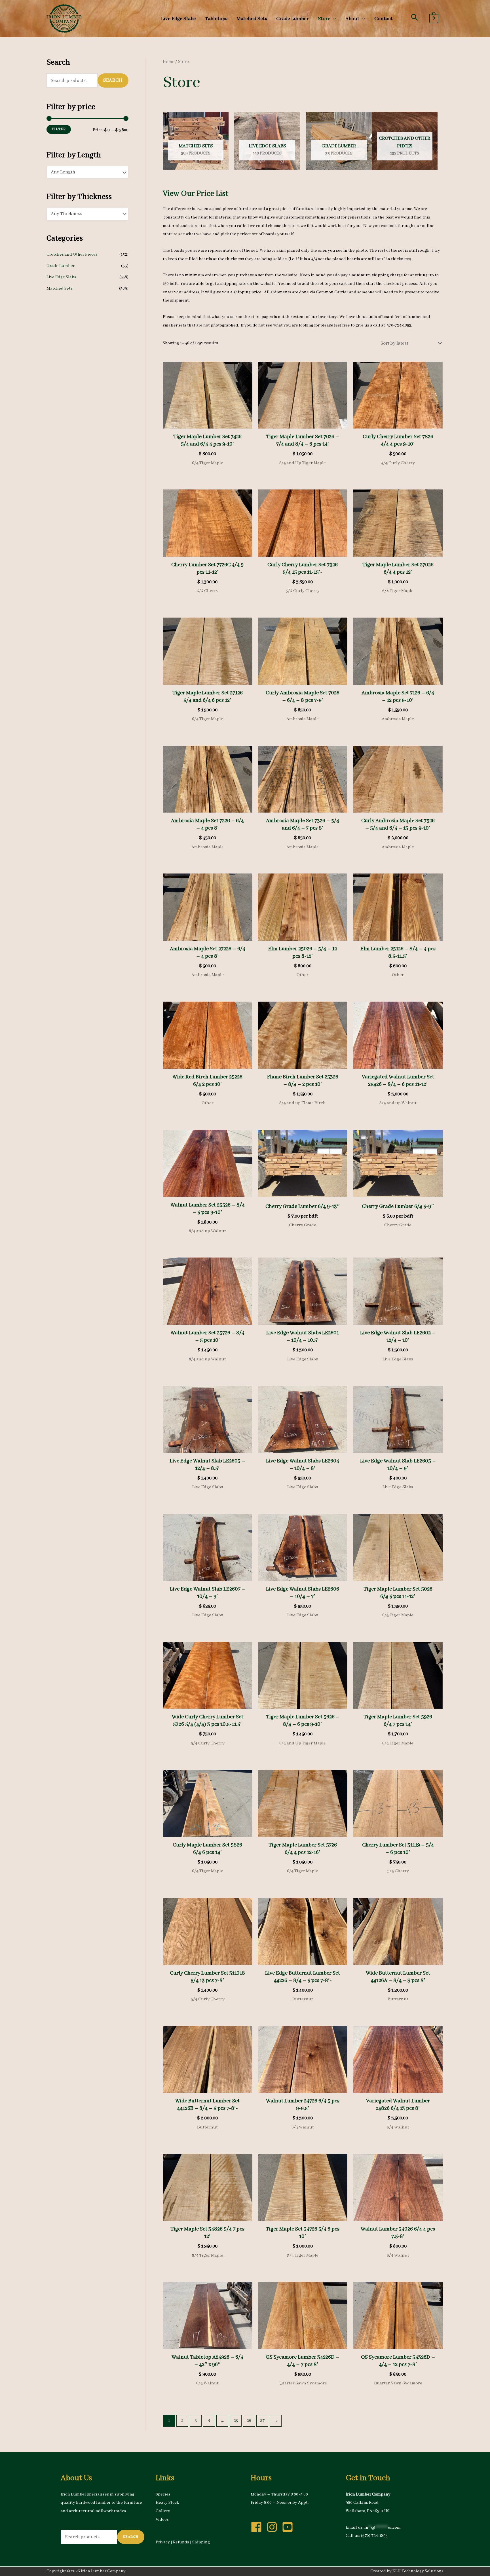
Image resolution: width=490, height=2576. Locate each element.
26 (249, 2421)
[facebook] (258, 2527)
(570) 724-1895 (374, 2536)
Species (163, 2494)
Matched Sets (60, 289)
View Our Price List (196, 194)
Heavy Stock (167, 2503)
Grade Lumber (61, 266)
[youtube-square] (289, 2527)
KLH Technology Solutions (418, 2571)
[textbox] (84, 172)
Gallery (163, 2511)
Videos (162, 2520)
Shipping (201, 2542)
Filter (59, 129)
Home (169, 62)
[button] (415, 17)
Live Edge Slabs (61, 277)
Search (113, 80)
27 (262, 2421)
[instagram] (274, 2527)
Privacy (163, 2542)
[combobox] (87, 172)
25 (236, 2421)
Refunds (181, 2542)
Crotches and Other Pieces (72, 255)
